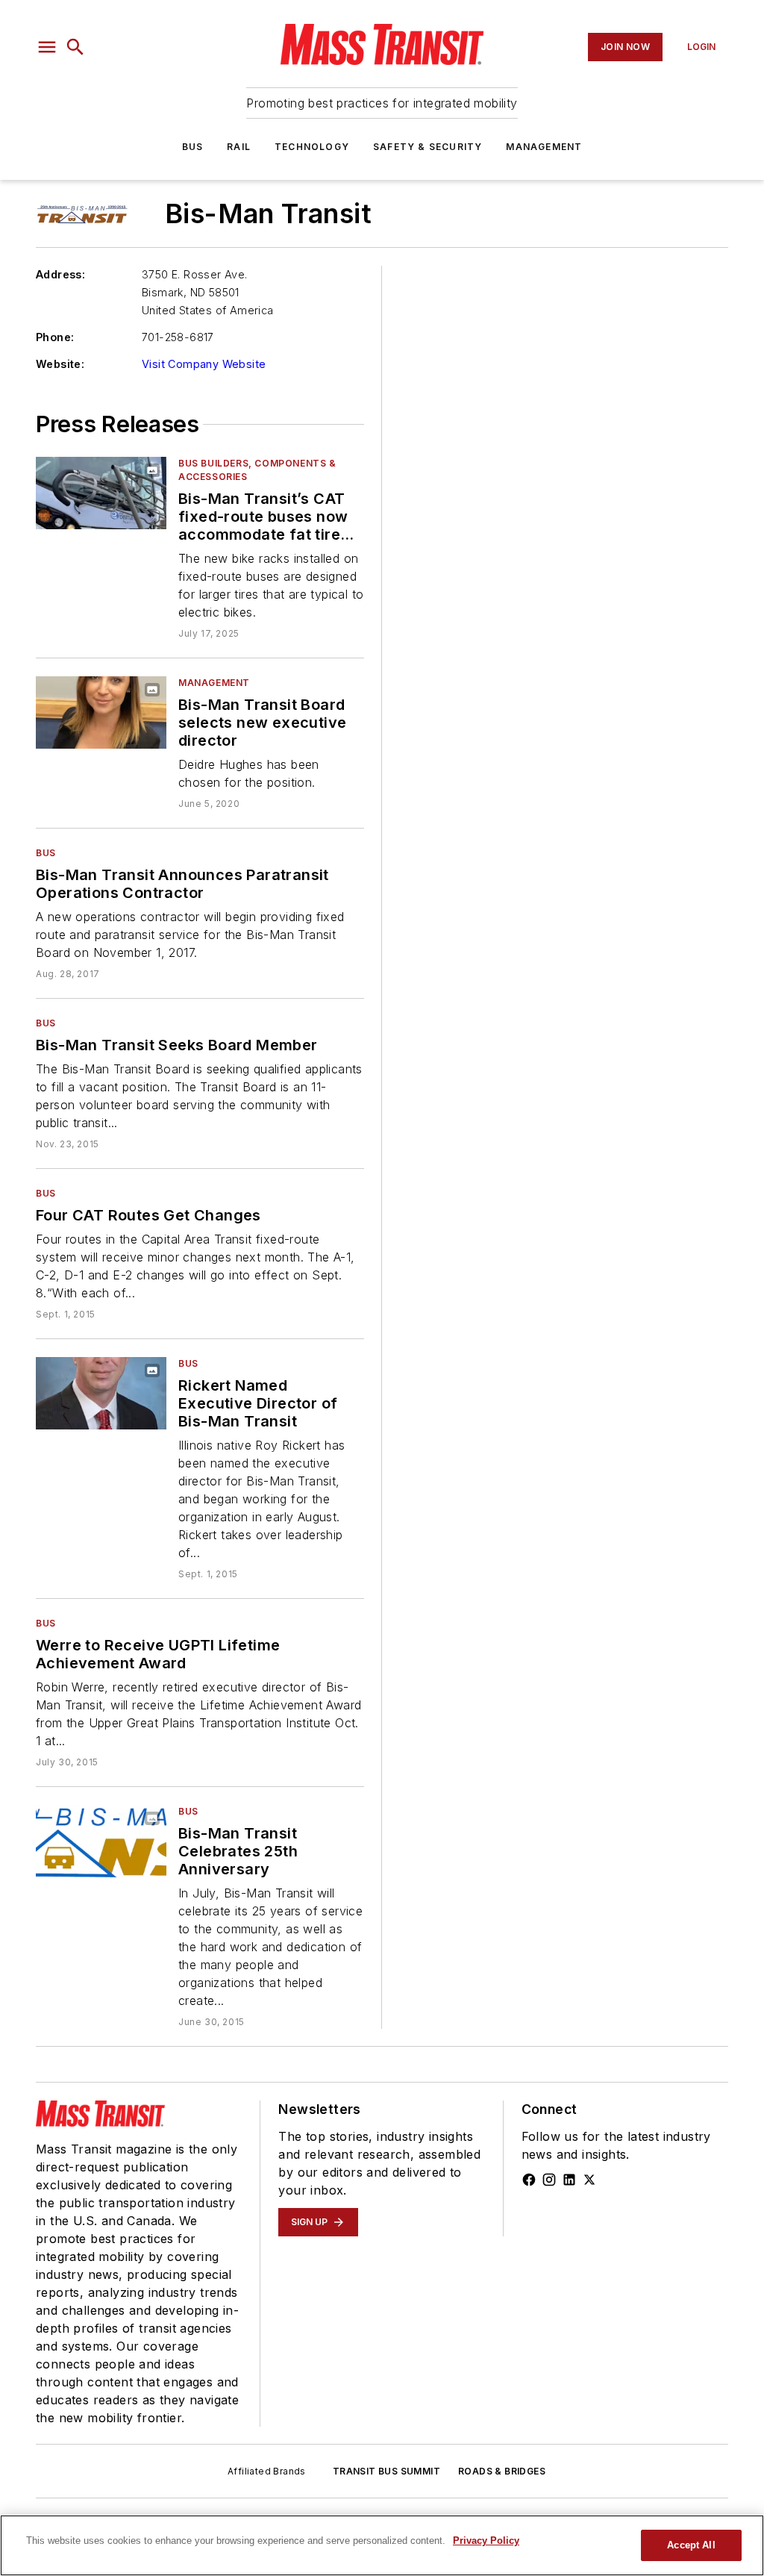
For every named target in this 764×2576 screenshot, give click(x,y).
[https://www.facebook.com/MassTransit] (529, 2180)
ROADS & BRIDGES (502, 2471)
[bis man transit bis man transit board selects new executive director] (101, 712)
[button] (47, 47)
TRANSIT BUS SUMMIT (386, 2471)
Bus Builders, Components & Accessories (257, 470)
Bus (193, 147)
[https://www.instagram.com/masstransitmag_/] (549, 2180)
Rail (239, 147)
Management (544, 147)
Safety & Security (428, 147)
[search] (75, 47)
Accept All (691, 2545)
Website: (60, 364)
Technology (312, 147)
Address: (60, 274)
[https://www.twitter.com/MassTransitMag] (589, 2180)
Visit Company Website (204, 364)
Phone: (55, 337)
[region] (382, 2545)
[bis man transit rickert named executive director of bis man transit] (101, 1393)
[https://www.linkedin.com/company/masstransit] (569, 2180)
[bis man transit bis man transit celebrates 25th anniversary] (101, 1841)
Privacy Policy (486, 2541)
